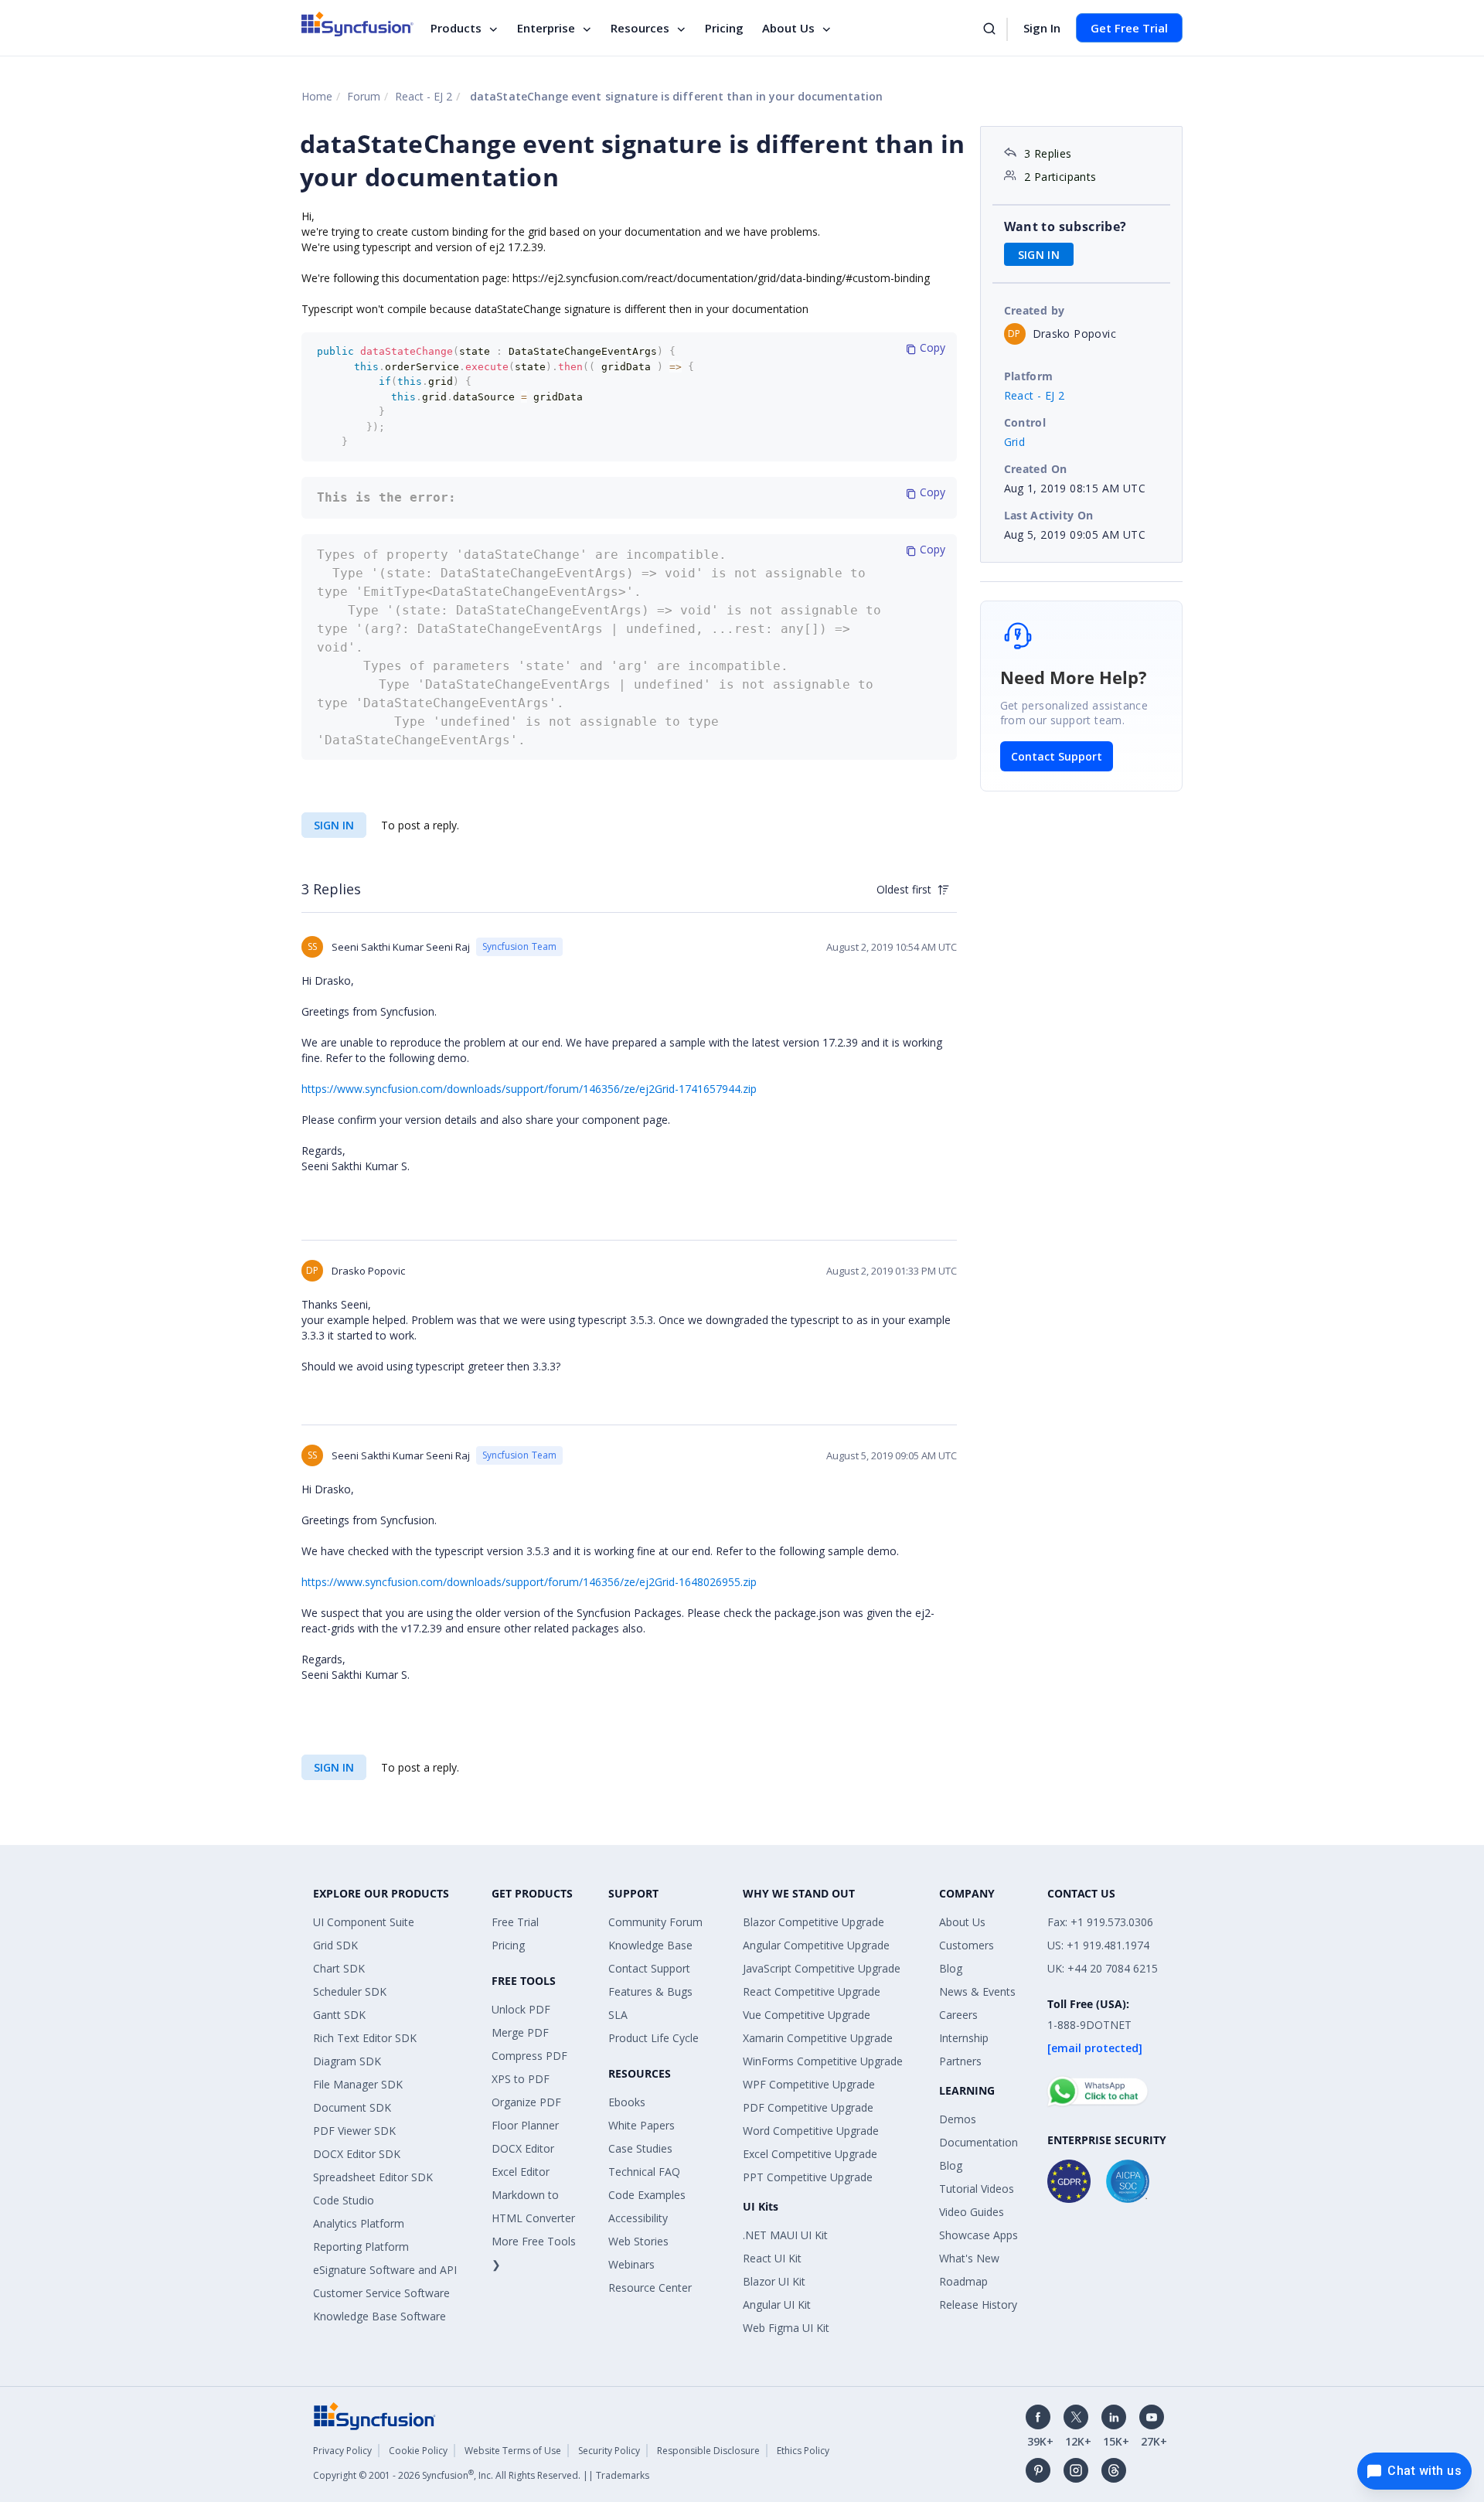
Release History (978, 2305)
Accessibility (638, 2218)
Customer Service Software (381, 2293)
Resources (640, 28)
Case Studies (640, 2148)
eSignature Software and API (385, 2270)
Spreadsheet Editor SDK (373, 2177)
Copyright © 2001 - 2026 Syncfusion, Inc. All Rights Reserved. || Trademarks (481, 2475)
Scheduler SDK (350, 1991)
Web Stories (638, 2241)
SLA (618, 2015)
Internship (964, 2038)
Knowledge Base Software (380, 2316)
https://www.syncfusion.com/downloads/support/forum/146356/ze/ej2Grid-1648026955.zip (529, 1582)
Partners (960, 2061)
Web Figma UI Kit (786, 2328)
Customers (967, 1945)
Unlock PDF (521, 2009)
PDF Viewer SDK (354, 2131)
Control (1025, 422)
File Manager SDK (358, 2084)
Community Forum (655, 1922)
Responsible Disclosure (708, 2451)
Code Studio (344, 2200)
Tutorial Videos (977, 2189)
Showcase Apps (979, 2235)
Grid (1015, 442)
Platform (1029, 376)
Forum (364, 96)
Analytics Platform (359, 2223)
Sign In (1042, 28)
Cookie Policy (418, 2451)
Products (456, 28)
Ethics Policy (803, 2451)
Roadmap (963, 2281)
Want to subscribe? (1065, 226)
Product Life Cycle (654, 2038)
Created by (1035, 310)
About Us (788, 28)
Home (317, 96)
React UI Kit (772, 2258)
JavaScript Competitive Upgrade (822, 1968)
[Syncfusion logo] (357, 24)
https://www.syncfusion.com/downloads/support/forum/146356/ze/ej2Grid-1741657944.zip (529, 1089)
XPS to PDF (521, 2079)
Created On (1036, 469)
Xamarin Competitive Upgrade (818, 2038)
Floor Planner (525, 2125)
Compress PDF (529, 2056)
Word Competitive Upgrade (811, 2131)
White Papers (642, 2125)
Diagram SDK (347, 2061)
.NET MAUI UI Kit (785, 2235)
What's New (969, 2258)
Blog (951, 1968)
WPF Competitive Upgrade (809, 2084)
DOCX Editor (523, 2148)
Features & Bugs (650, 1991)
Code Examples (647, 2195)
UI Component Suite (364, 1922)
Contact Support (1057, 756)
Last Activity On (1049, 515)
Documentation (979, 2142)
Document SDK (352, 2107)
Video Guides (972, 2212)
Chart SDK (339, 1968)
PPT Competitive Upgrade (808, 2177)
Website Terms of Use (513, 2451)
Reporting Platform (361, 2247)
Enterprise (546, 28)
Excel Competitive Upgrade (810, 2154)
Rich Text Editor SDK (365, 2038)
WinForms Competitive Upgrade (823, 2061)
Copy (931, 347)
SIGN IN (334, 825)
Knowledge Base (650, 1945)
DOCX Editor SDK (357, 2154)
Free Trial (515, 1922)
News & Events (977, 1991)
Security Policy (609, 2451)
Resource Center (650, 2288)
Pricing (724, 28)
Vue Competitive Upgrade (807, 2015)
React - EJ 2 (424, 96)
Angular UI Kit (777, 2305)
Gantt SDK (339, 2015)
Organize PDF (526, 2102)
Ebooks (627, 2102)
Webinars (631, 2264)
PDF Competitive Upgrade (808, 2107)
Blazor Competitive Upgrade (813, 1922)
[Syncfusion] (375, 2415)
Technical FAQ (644, 2172)
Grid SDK (335, 1945)
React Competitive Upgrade (812, 1991)
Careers (958, 2015)
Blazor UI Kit (774, 2281)
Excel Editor (521, 2172)
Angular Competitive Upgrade (816, 1945)
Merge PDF (520, 2032)
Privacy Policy (342, 2451)
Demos (958, 2119)
